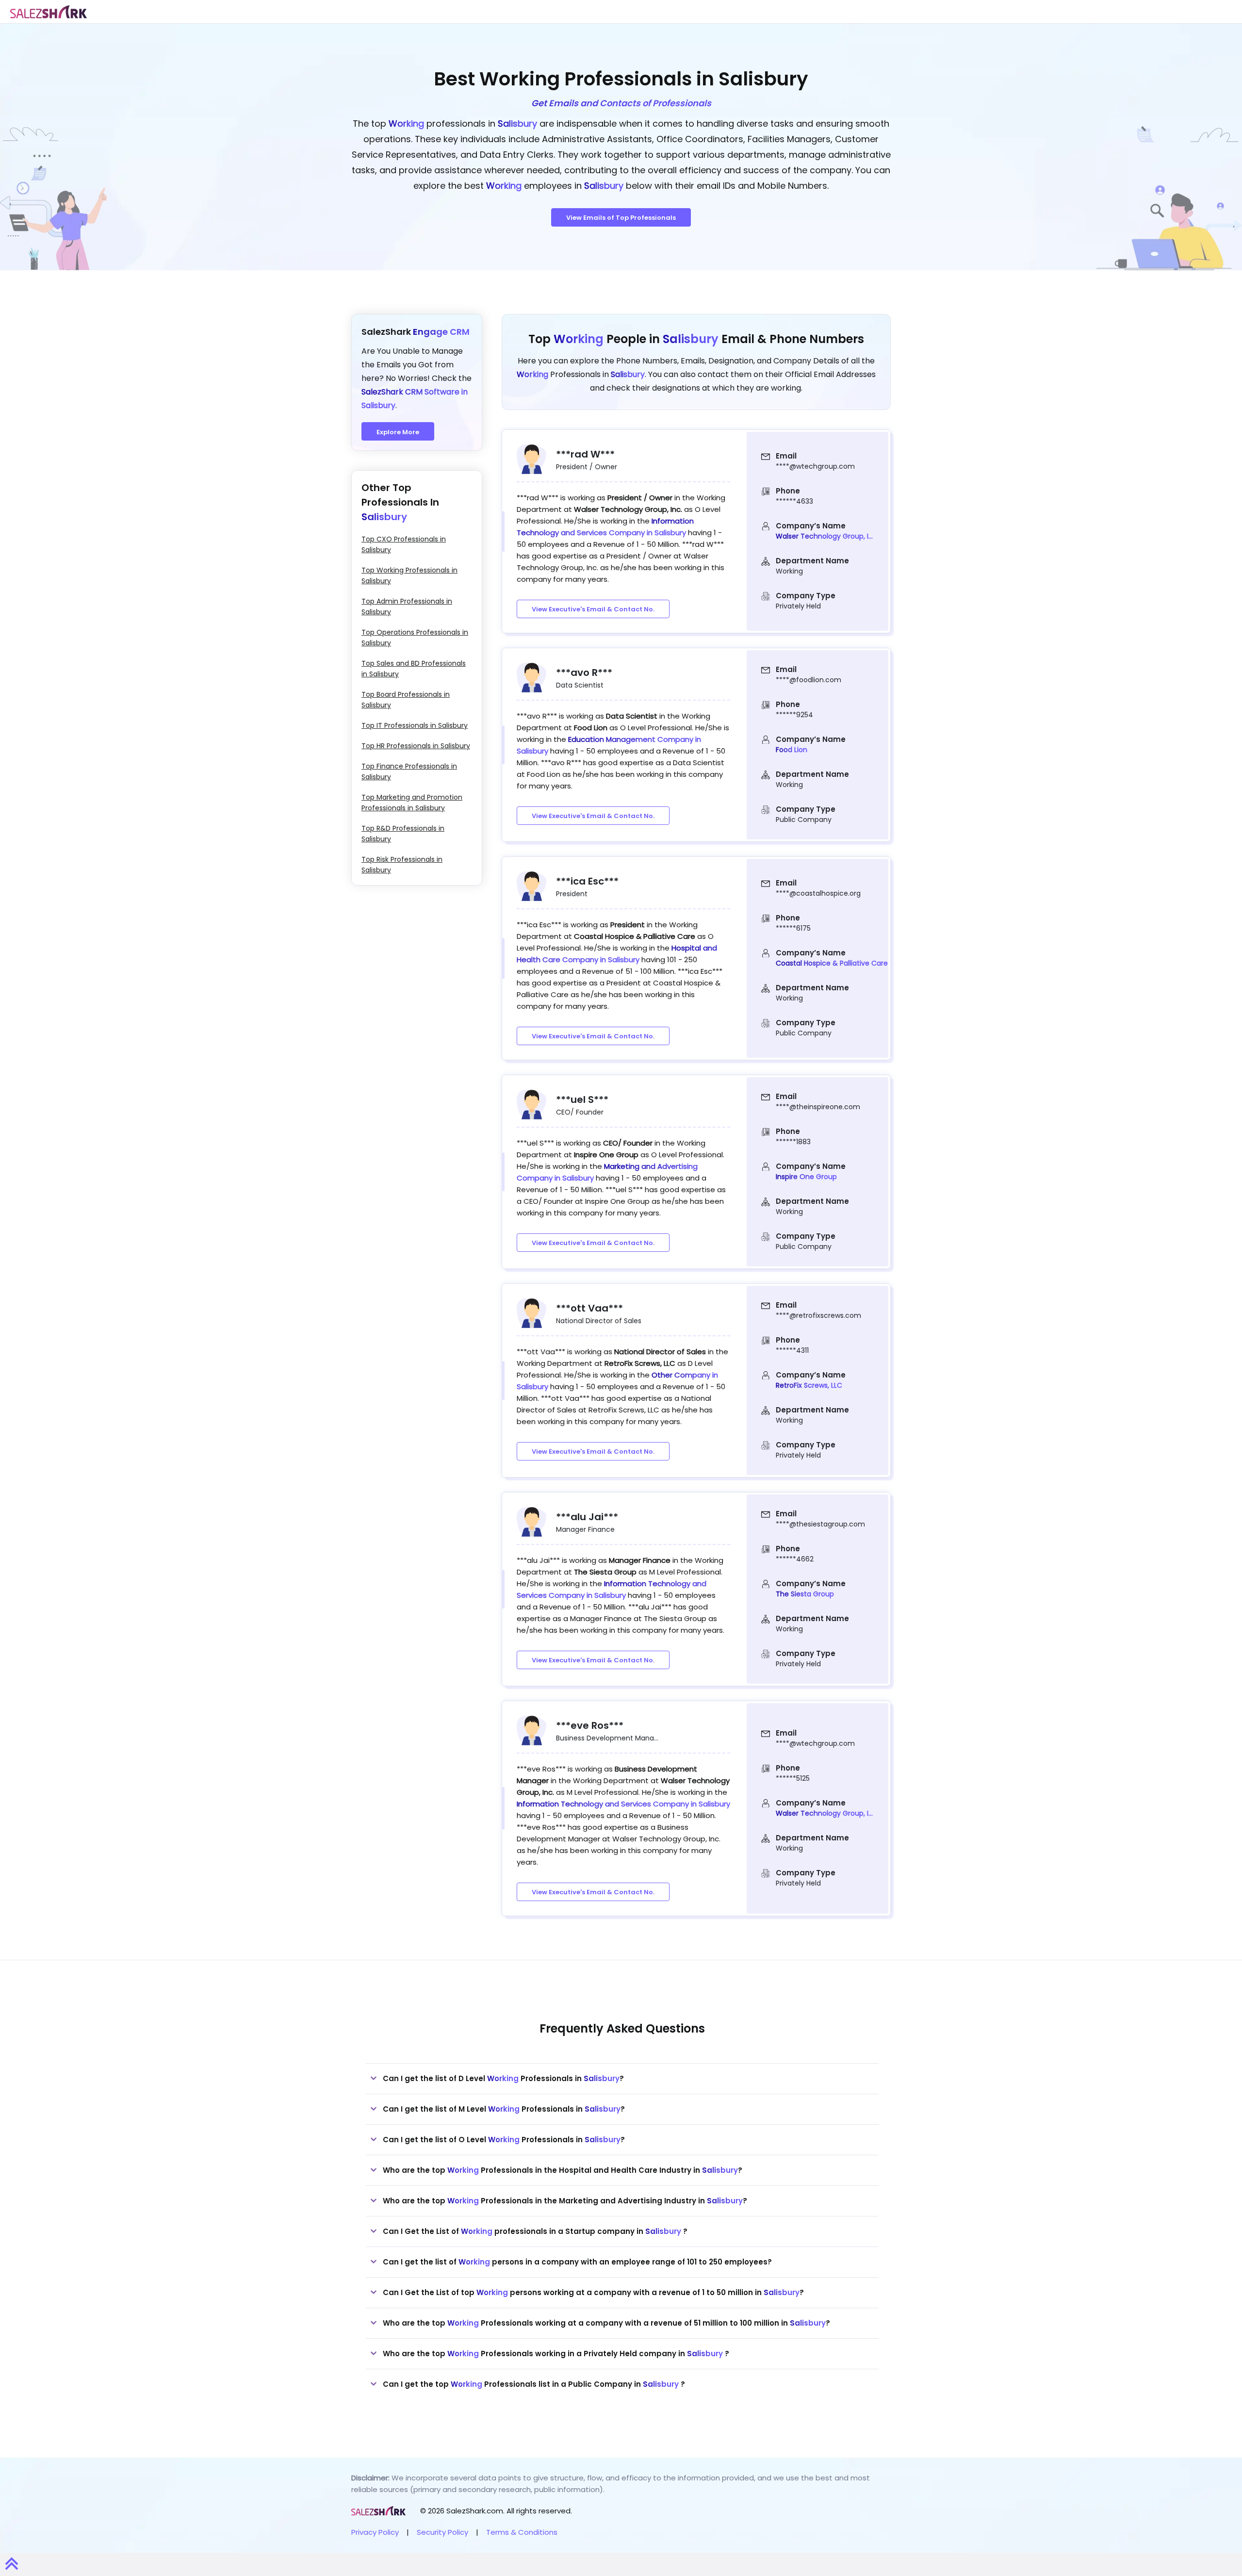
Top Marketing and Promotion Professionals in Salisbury (412, 803)
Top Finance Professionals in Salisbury (409, 771)
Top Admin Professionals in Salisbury (407, 607)
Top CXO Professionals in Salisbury (404, 544)
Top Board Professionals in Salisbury (406, 700)
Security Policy (442, 2532)
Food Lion (792, 750)
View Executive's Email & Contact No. (593, 609)
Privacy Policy (375, 2532)
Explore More (398, 432)
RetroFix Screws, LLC (809, 1385)
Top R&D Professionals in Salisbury (403, 834)
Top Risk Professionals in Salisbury (402, 865)
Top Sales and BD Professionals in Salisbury (414, 669)
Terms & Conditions (522, 2532)
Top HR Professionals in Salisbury (416, 746)
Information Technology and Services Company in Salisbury (623, 1804)
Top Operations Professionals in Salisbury (415, 638)
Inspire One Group (806, 1177)
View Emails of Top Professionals (621, 218)
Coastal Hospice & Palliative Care (832, 963)
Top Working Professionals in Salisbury (409, 575)
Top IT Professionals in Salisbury (415, 725)
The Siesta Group (805, 1594)
